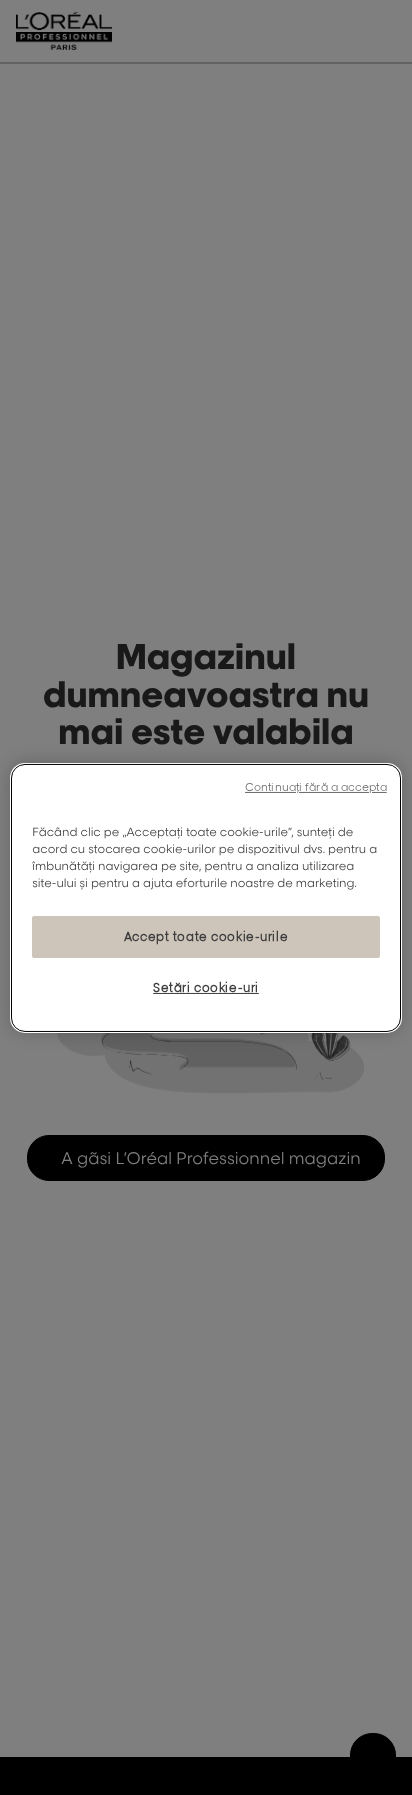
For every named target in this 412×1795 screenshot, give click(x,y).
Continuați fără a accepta (316, 786)
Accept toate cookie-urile (206, 936)
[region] (205, 897)
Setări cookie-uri (206, 987)
